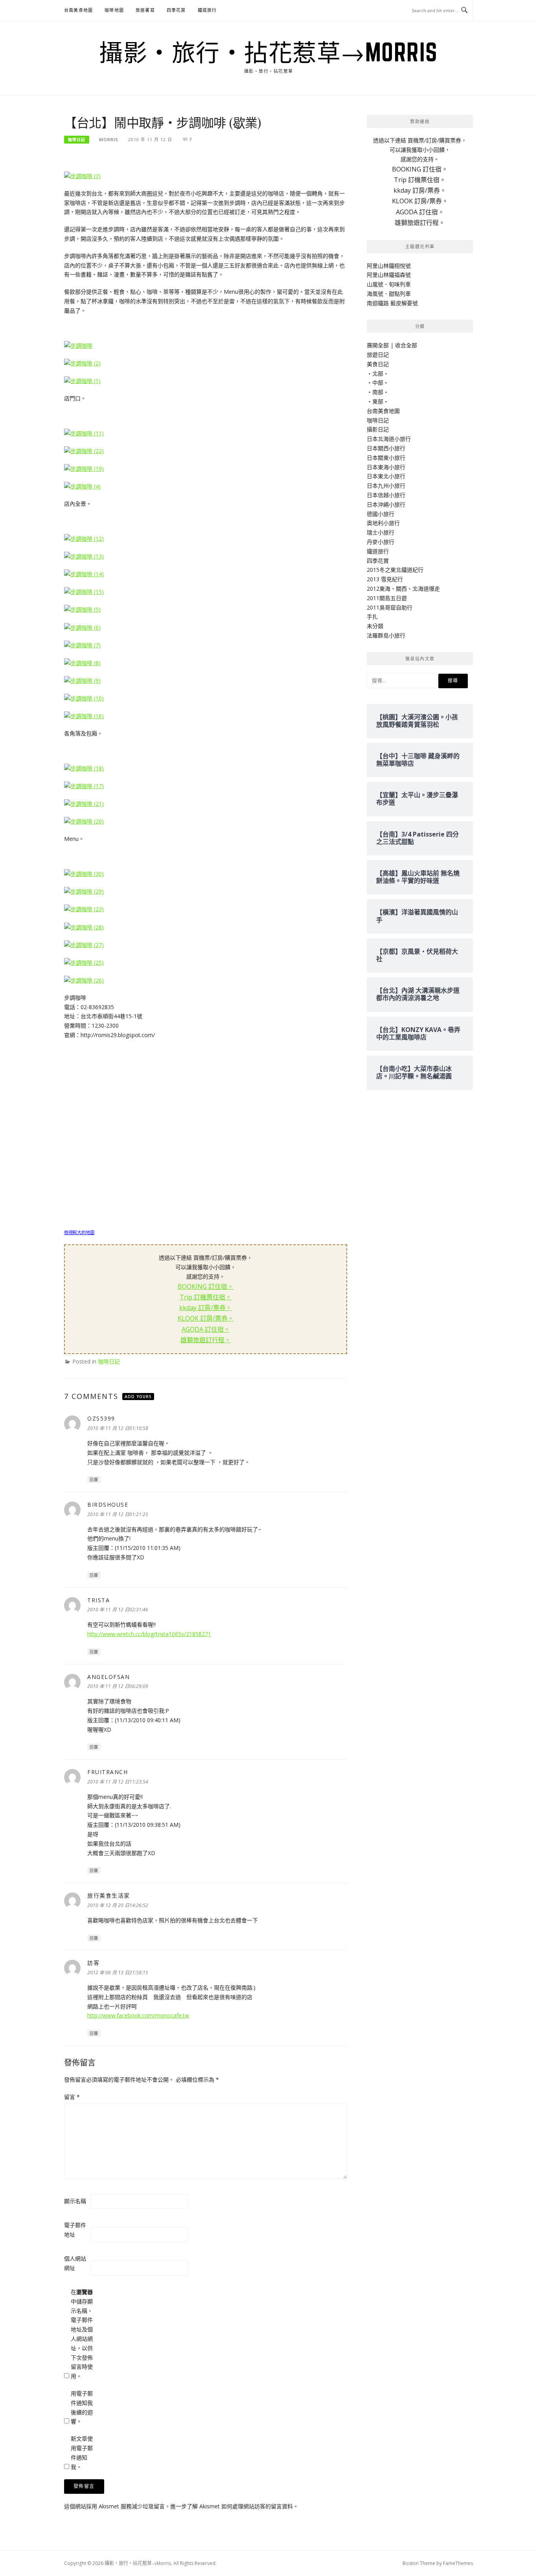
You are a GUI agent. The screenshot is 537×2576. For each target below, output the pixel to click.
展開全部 (378, 345)
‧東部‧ (378, 401)
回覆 (94, 1480)
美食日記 (378, 364)
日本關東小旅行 (386, 458)
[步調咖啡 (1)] (82, 381)
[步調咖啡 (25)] (84, 962)
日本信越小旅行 (386, 495)
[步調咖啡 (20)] (84, 821)
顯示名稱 (75, 2201)
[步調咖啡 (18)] (84, 768)
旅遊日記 (378, 355)
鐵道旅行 (207, 10)
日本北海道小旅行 (389, 439)
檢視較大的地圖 (79, 1232)
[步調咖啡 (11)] (84, 432)
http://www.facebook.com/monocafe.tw (138, 2015)
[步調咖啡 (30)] (84, 873)
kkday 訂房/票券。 (206, 1308)
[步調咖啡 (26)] (84, 980)
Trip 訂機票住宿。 (206, 1297)
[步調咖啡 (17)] (84, 786)
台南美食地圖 (78, 10)
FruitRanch (108, 1772)
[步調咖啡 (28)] (84, 926)
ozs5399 (101, 1418)
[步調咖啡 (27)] (84, 944)
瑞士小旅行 (381, 532)
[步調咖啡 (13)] (84, 556)
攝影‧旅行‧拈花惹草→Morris (268, 52)
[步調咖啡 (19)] (84, 468)
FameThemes (458, 2563)
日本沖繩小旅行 (386, 504)
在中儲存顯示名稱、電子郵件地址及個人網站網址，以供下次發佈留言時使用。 (82, 2334)
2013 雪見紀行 (385, 579)
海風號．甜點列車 (389, 294)
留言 (72, 2097)
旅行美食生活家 (109, 1895)
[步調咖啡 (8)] (82, 662)
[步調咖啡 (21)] (84, 803)
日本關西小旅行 (386, 448)
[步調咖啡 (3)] (82, 176)
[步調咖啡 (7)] (82, 644)
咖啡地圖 (114, 10)
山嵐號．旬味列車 (389, 284)
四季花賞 (176, 10)
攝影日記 (378, 429)
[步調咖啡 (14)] (84, 574)
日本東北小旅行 (386, 476)
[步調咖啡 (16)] (84, 716)
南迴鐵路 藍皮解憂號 (392, 303)
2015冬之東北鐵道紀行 (395, 570)
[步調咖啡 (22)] (84, 451)
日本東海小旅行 (386, 467)
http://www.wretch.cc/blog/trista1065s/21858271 (149, 1634)
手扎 (372, 616)
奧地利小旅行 (383, 523)
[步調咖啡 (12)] (84, 538)
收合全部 (406, 345)
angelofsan (109, 1677)
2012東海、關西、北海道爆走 (403, 589)
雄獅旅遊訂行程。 (206, 1340)
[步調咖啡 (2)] (82, 363)
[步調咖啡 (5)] (82, 609)
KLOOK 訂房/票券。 (206, 1318)
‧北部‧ (378, 373)
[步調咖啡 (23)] (84, 909)
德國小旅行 (381, 514)
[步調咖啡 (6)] (82, 627)
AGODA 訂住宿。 (206, 1329)
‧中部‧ (378, 382)
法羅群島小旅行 (386, 635)
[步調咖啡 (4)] (82, 486)
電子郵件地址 (75, 2230)
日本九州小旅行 (386, 486)
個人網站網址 (75, 2263)
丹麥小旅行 (381, 542)
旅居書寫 (145, 10)
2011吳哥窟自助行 (390, 607)
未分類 (375, 626)
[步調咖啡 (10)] (84, 698)
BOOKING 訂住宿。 (206, 1286)
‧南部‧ (378, 392)
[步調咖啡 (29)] (84, 891)
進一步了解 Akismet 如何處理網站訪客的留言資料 (232, 2506)
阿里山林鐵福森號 (389, 275)
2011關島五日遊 (387, 598)
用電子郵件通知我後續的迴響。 (82, 2407)
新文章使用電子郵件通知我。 (82, 2453)
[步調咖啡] (78, 345)
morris (109, 139)
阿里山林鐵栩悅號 (389, 266)
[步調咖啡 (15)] (84, 591)
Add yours (138, 1397)
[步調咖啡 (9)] (82, 680)
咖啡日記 (77, 140)
